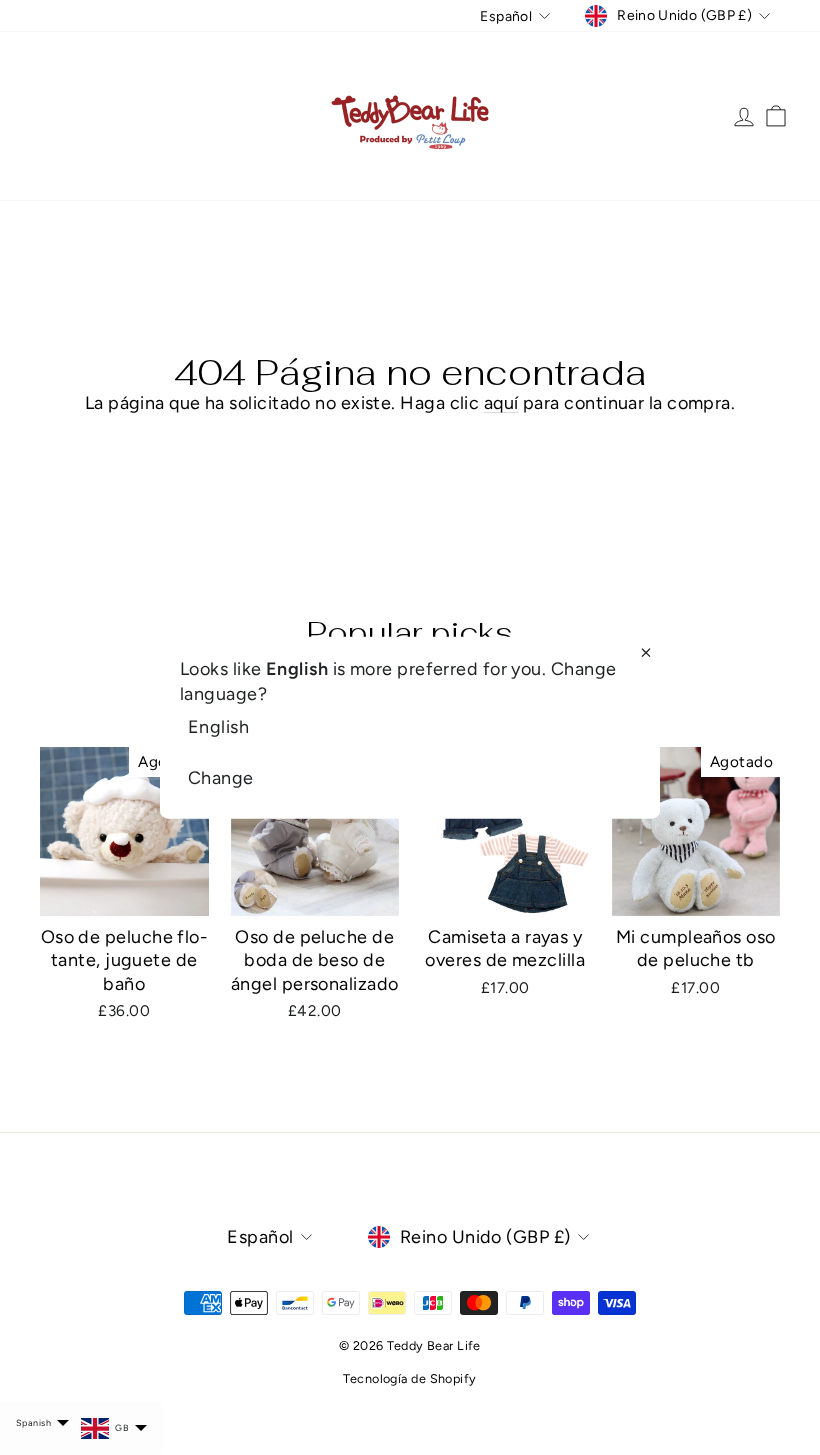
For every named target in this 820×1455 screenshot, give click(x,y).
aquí (501, 403)
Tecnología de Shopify (409, 1378)
